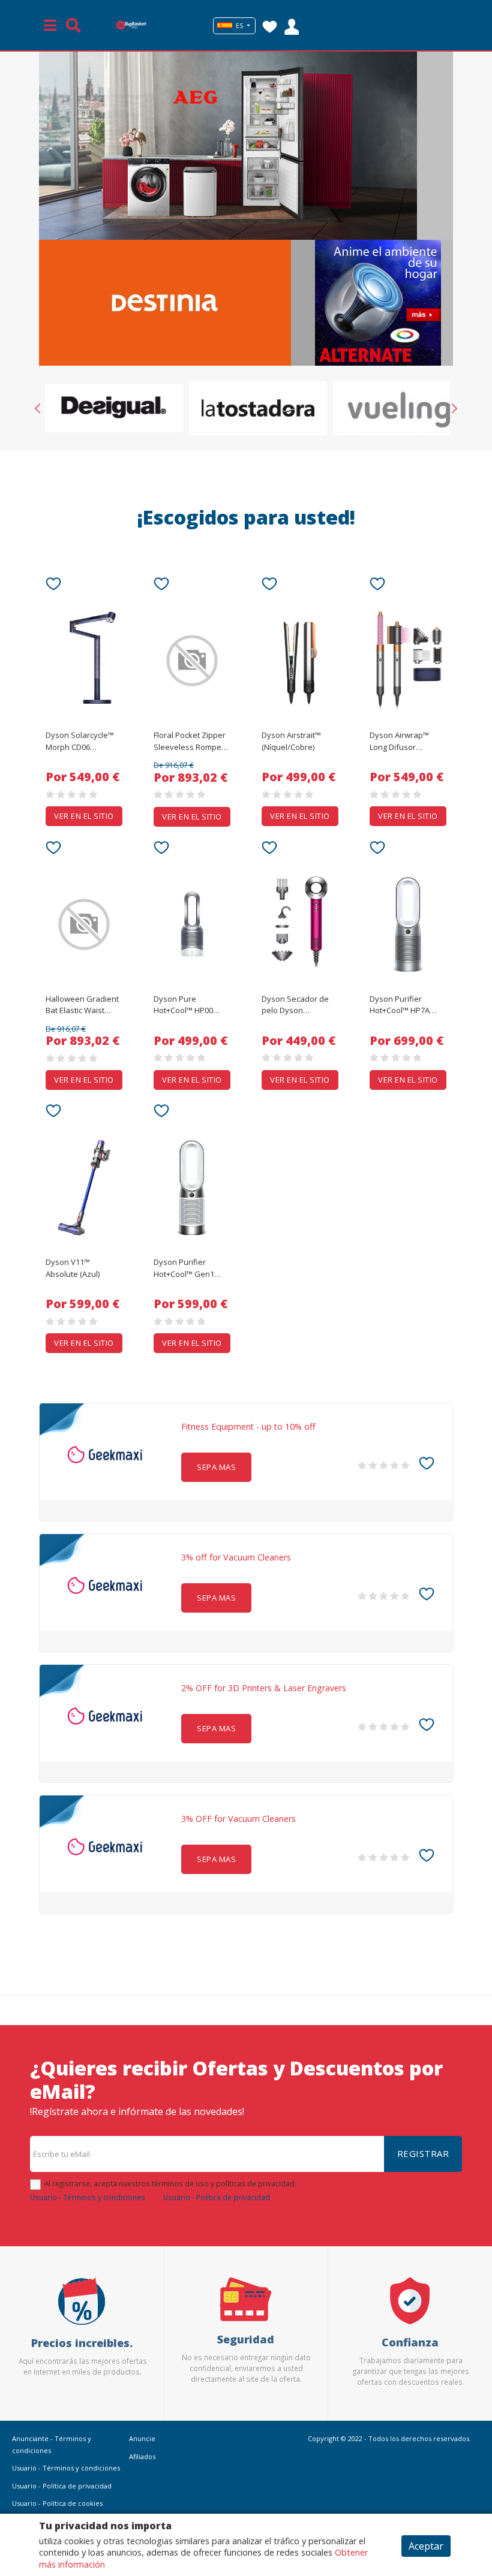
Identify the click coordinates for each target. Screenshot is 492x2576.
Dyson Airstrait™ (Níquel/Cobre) (291, 741)
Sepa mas (216, 1467)
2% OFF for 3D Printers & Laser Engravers (264, 1688)
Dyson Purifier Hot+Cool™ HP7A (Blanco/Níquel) (400, 1005)
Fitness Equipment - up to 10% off (248, 1427)
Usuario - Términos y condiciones (88, 2197)
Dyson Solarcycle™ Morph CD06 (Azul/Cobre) (80, 742)
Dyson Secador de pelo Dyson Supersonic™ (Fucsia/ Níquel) (295, 1005)
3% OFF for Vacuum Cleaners (238, 1819)
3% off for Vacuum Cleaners (236, 1557)
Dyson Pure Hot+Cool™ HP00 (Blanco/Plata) (183, 1005)
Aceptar (426, 2546)
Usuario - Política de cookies (57, 2503)
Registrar (423, 2153)
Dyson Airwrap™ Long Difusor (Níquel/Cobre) (399, 742)
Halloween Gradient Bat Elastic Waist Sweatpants (82, 1005)
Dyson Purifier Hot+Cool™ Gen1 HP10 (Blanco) (184, 1269)
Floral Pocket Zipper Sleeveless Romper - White (191, 742)
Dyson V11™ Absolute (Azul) (73, 1268)
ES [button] (239, 26)
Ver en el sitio (84, 816)
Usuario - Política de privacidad (217, 2197)
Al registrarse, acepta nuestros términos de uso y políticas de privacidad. (170, 2183)
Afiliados (142, 2456)
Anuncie (142, 2438)
